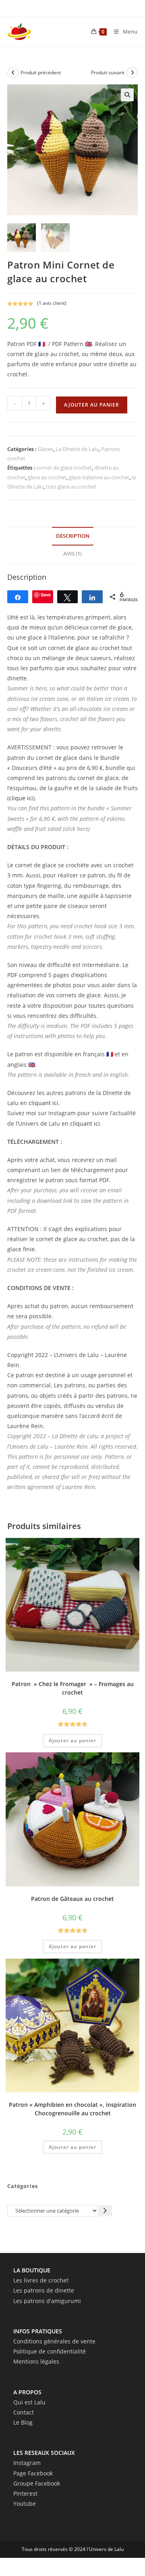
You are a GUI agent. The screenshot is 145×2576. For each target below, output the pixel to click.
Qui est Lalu (29, 2402)
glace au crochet (47, 477)
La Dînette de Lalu (77, 449)
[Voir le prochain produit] (132, 73)
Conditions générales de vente (54, 2341)
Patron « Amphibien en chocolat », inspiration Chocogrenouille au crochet (72, 2109)
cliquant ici (43, 1103)
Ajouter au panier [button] (72, 1740)
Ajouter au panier (92, 405)
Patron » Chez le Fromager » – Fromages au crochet (73, 1688)
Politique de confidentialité (50, 2351)
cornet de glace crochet (64, 468)
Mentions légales (36, 2361)
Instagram (27, 2463)
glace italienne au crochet (99, 477)
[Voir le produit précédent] (13, 73)
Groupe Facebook (37, 2483)
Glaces (46, 449)
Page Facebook (33, 2473)
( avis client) (52, 303)
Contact (24, 2412)
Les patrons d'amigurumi (47, 2301)
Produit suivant (108, 72)
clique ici (21, 798)
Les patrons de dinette (44, 2290)
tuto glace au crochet (71, 487)
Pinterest (25, 2493)
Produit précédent (41, 72)
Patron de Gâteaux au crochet (72, 1899)
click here (76, 829)
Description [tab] (73, 536)
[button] (127, 95)
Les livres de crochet (41, 2280)
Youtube (25, 2504)
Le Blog (23, 2422)
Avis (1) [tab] (72, 554)
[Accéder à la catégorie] (105, 2211)
